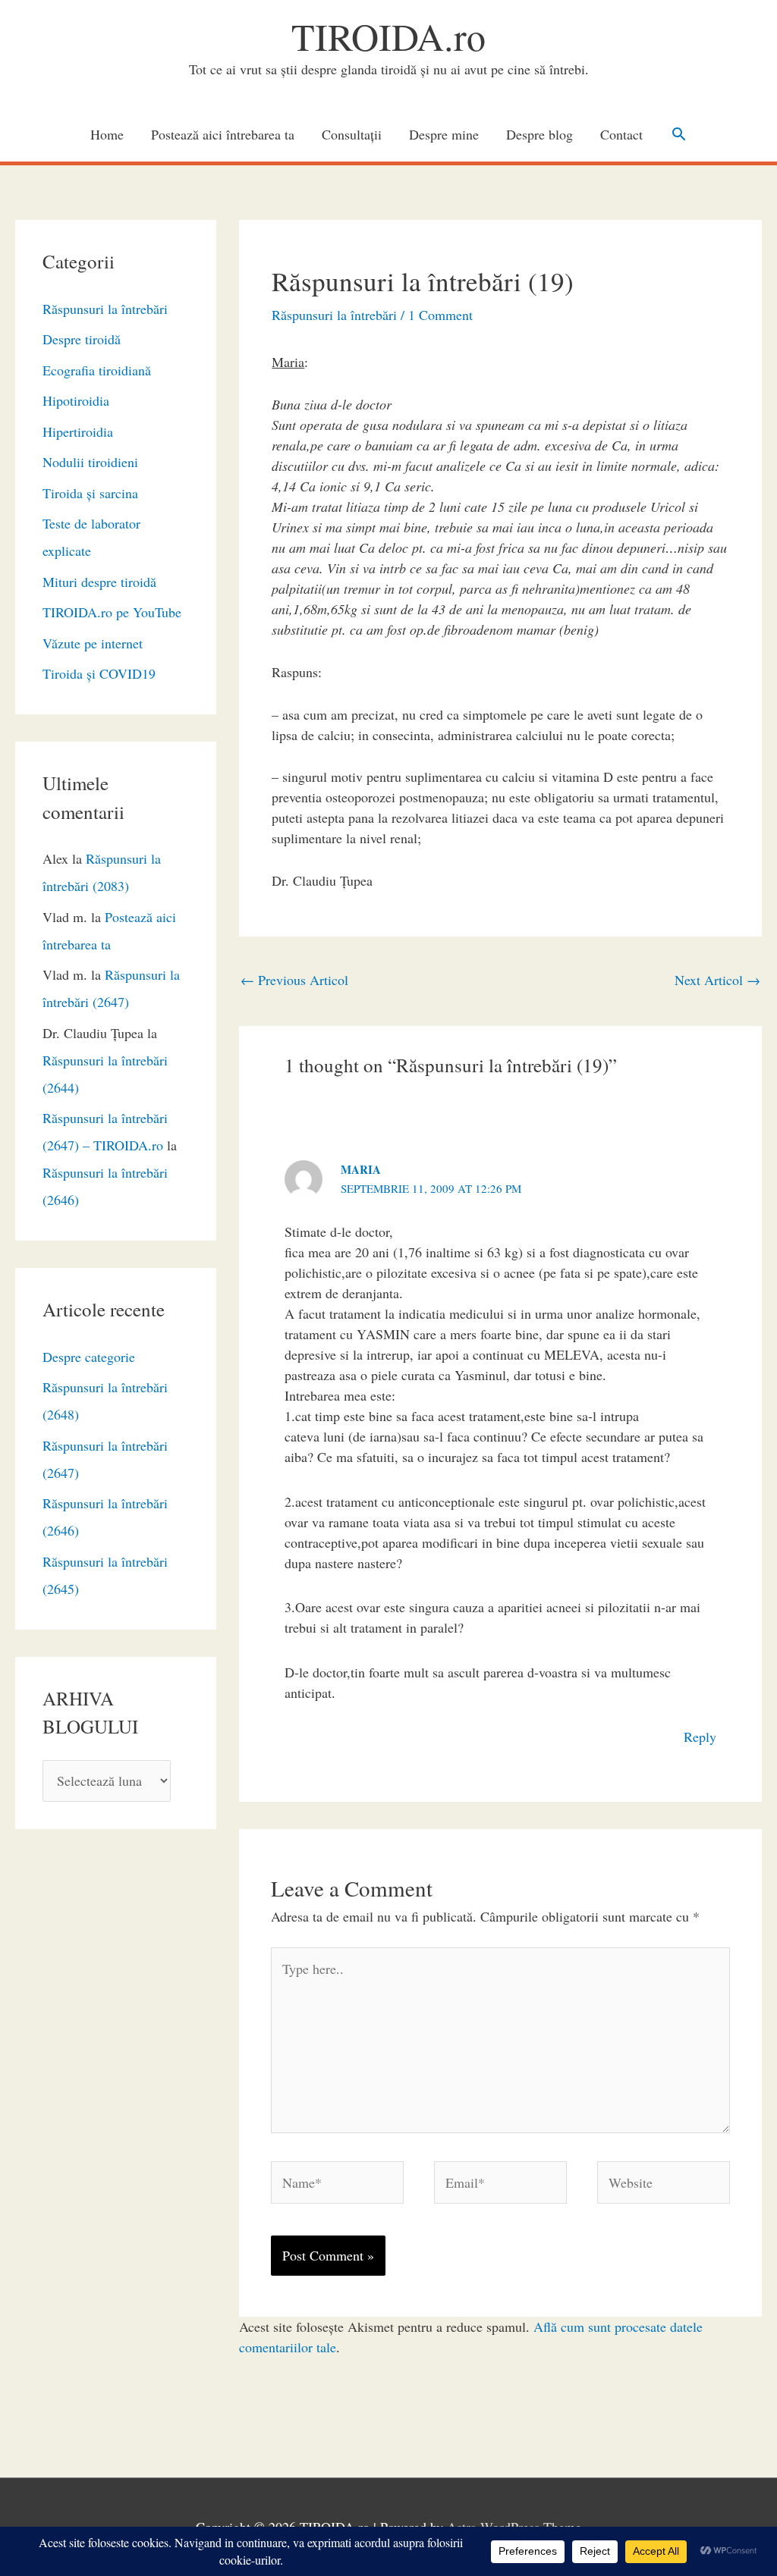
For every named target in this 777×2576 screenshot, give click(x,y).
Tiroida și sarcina (90, 493)
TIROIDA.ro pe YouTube (112, 612)
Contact (621, 134)
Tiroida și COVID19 (99, 673)
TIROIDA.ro (388, 36)
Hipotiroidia (76, 400)
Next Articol (717, 980)
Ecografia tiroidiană (97, 370)
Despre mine (444, 134)
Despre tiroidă (82, 339)
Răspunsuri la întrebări (105, 309)
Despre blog (539, 134)
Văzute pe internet (93, 643)
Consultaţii (352, 134)
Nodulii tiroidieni (90, 462)
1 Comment (440, 315)
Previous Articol (294, 980)
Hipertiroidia (78, 431)
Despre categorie (89, 1357)
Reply (700, 1737)
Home (107, 134)
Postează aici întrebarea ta (223, 134)
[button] (679, 134)
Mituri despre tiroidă (99, 582)
